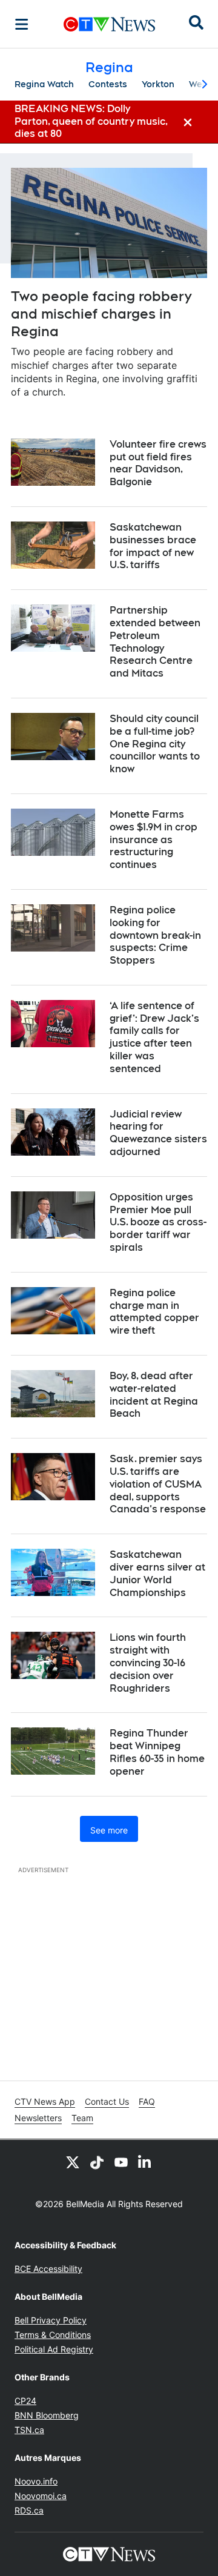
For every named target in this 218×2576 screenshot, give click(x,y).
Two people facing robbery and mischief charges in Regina (101, 313)
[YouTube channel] (121, 2162)
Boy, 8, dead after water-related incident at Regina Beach (154, 1395)
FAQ (147, 2101)
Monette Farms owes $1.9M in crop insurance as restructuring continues (154, 839)
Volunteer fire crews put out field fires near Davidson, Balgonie (158, 463)
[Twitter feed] (73, 2162)
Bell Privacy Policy (51, 2320)
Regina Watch (44, 84)
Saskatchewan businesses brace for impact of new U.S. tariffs (153, 546)
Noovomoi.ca (41, 2496)
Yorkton (158, 84)
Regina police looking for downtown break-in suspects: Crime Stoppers (155, 935)
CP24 (25, 2401)
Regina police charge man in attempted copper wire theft (154, 1312)
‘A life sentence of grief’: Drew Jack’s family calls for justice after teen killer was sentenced (154, 1037)
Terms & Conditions (53, 2335)
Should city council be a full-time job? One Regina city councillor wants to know (155, 744)
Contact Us (107, 2101)
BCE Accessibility (48, 2269)
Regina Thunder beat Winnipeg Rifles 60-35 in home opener (157, 1752)
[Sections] (22, 24)
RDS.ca (29, 2510)
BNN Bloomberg (47, 2415)
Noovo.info (36, 2481)
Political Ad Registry (54, 2349)
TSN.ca (29, 2430)
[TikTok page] (97, 2162)
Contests (108, 84)
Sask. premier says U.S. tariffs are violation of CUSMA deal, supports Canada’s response (158, 1484)
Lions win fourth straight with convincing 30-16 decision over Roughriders (148, 1663)
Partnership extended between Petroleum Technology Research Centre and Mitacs (155, 642)
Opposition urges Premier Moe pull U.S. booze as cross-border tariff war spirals (158, 1222)
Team (82, 2118)
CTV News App (45, 2101)
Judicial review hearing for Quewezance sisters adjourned (158, 1133)
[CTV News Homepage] (109, 24)
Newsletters (38, 2118)
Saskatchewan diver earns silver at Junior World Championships (157, 1573)
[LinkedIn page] (145, 2162)
